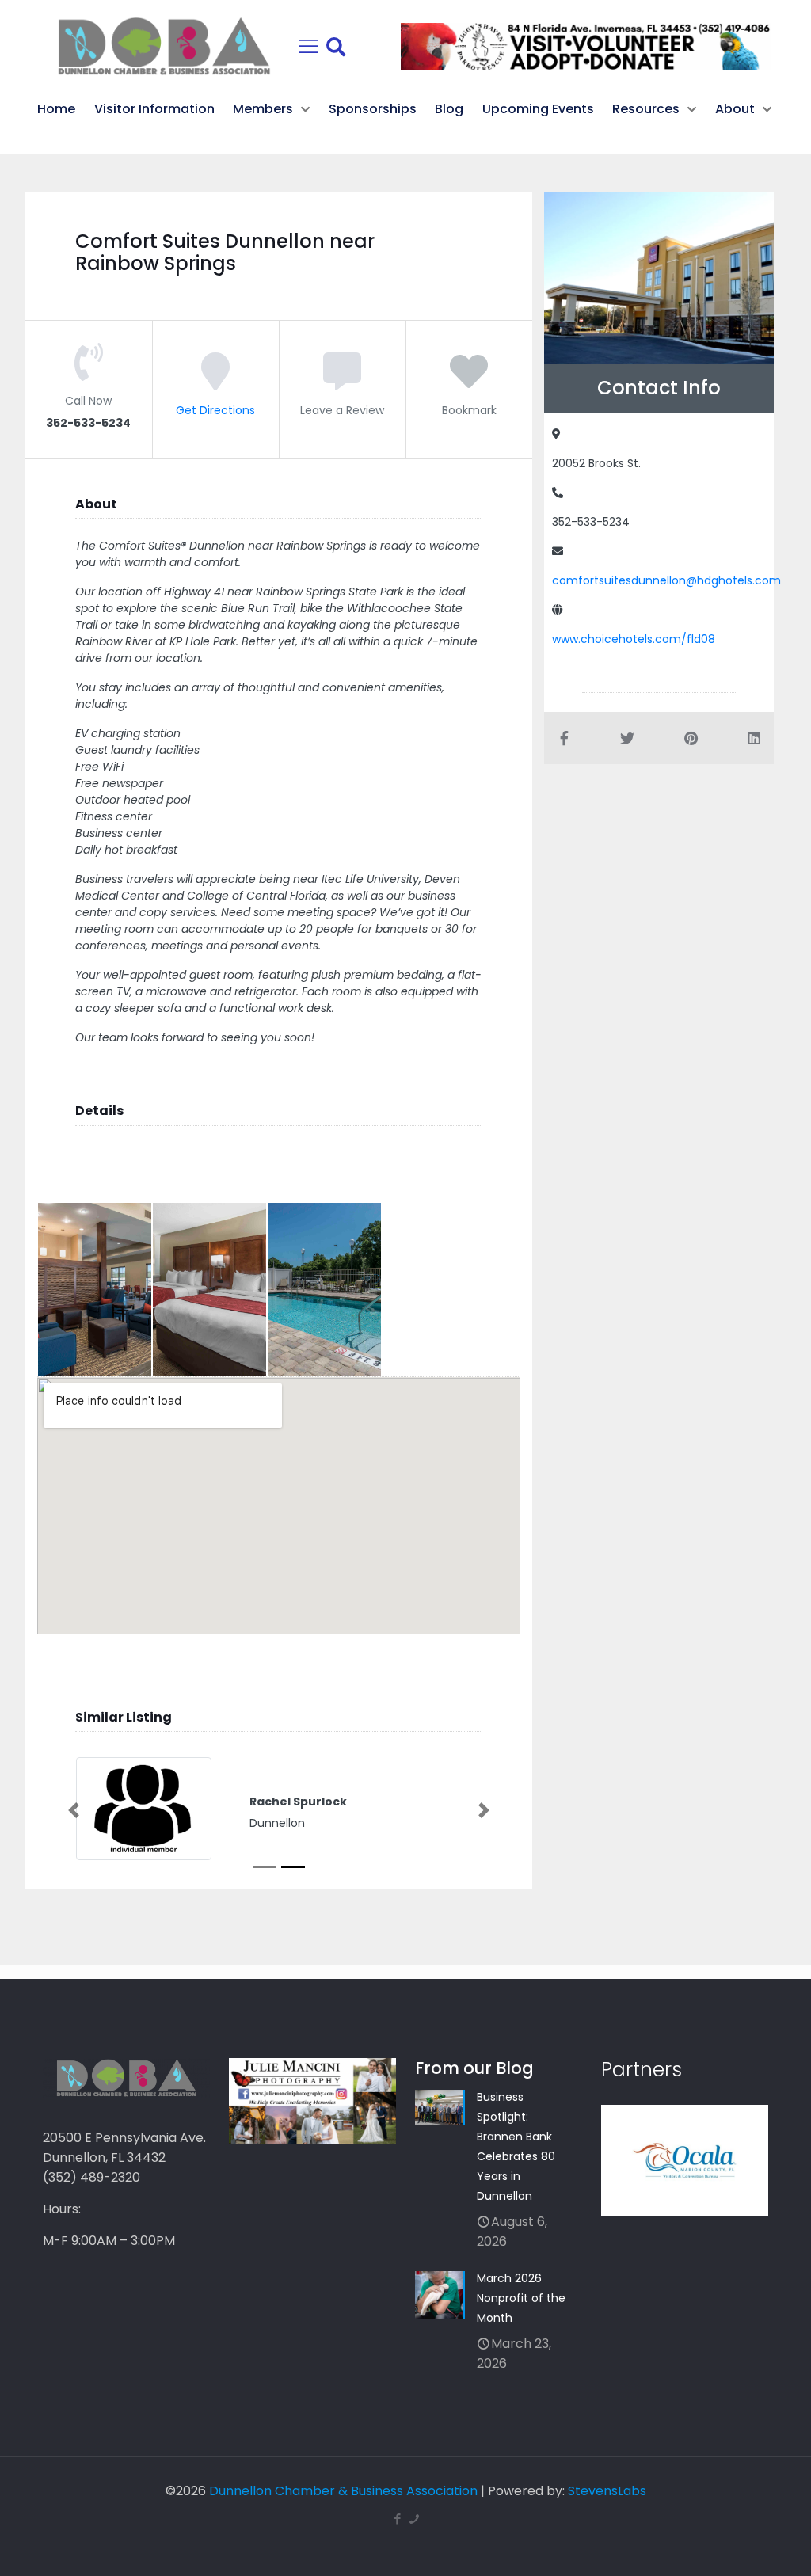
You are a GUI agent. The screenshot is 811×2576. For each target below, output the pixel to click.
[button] (73, 1810)
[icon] (414, 2519)
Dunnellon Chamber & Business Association (343, 2491)
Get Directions (215, 410)
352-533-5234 (591, 522)
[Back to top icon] (735, 2544)
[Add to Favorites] (469, 383)
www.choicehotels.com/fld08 (634, 639)
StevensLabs (607, 2491)
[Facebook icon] (397, 2519)
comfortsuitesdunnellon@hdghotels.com (666, 580)
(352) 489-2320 (91, 2177)
